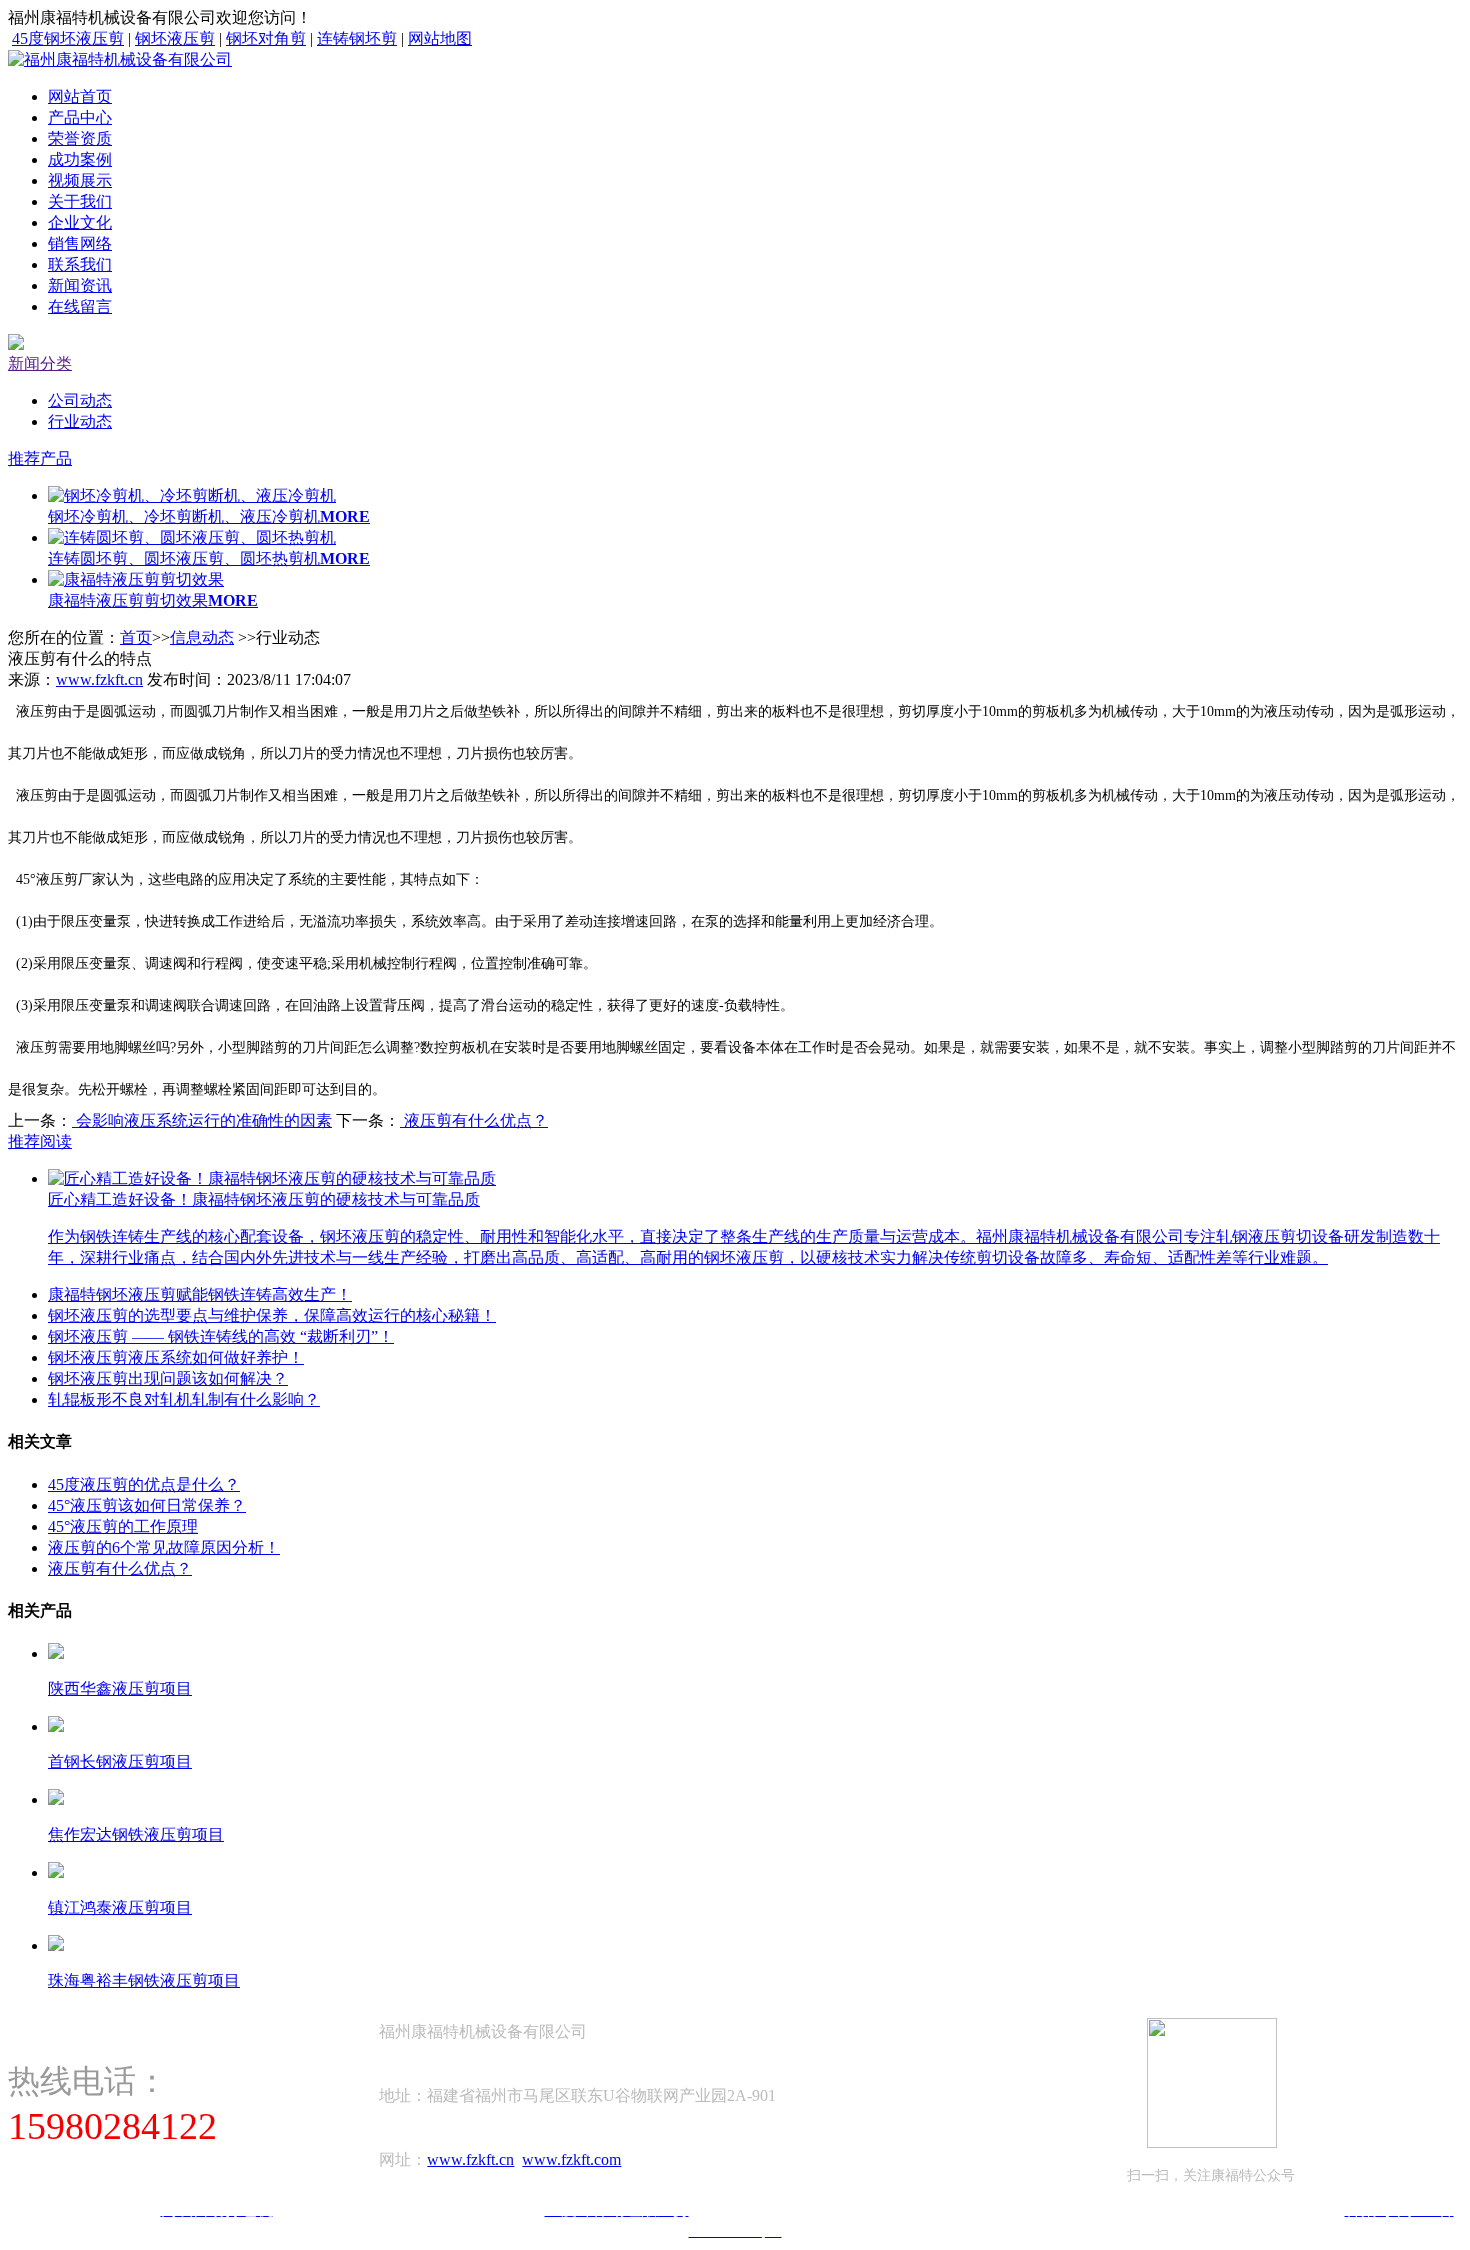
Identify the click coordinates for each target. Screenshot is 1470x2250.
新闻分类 (40, 363)
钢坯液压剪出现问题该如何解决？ (168, 1378)
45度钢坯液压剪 (68, 38)
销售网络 (80, 243)
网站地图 (440, 38)
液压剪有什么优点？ (474, 1120)
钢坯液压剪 (175, 38)
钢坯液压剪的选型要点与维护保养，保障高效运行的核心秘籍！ (272, 1315)
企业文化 (80, 222)
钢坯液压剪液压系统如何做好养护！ (176, 1357)
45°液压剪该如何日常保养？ (147, 1505)
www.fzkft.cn (99, 679)
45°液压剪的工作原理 (123, 1526)
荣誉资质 (80, 138)
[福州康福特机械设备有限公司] (120, 59)
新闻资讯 (80, 285)
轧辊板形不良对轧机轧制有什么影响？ (184, 1399)
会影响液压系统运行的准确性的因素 (202, 1120)
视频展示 (80, 180)
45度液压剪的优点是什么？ (144, 1484)
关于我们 (80, 201)
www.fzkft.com (571, 2159)
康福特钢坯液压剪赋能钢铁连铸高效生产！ (200, 1294)
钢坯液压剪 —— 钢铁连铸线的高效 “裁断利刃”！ (221, 1336)
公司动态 (80, 400)
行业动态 (80, 421)
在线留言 (80, 306)
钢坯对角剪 (266, 38)
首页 (136, 637)
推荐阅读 (40, 1141)
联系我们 (80, 264)
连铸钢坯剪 (357, 38)
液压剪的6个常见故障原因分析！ (164, 1547)
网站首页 (80, 96)
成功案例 (80, 159)
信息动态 (202, 637)
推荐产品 (40, 458)
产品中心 (80, 117)
